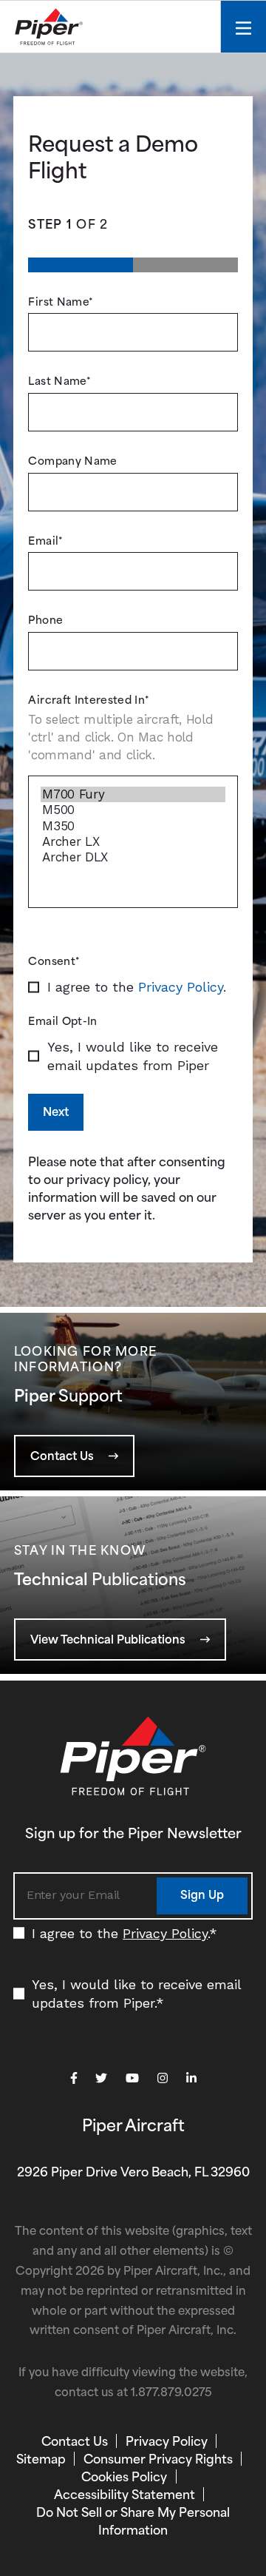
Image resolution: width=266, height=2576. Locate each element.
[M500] (133, 810)
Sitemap (41, 2461)
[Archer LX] (133, 842)
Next (56, 1113)
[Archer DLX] (133, 857)
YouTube (132, 2079)
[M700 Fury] (133, 794)
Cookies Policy (124, 2478)
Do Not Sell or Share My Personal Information (133, 2523)
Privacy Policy (181, 987)
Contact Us (75, 2443)
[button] (74, 1456)
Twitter (101, 2079)
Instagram (163, 2079)
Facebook (74, 2079)
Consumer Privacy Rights (158, 2461)
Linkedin (191, 2079)
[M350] (133, 826)
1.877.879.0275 (171, 2394)
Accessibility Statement (125, 2496)
